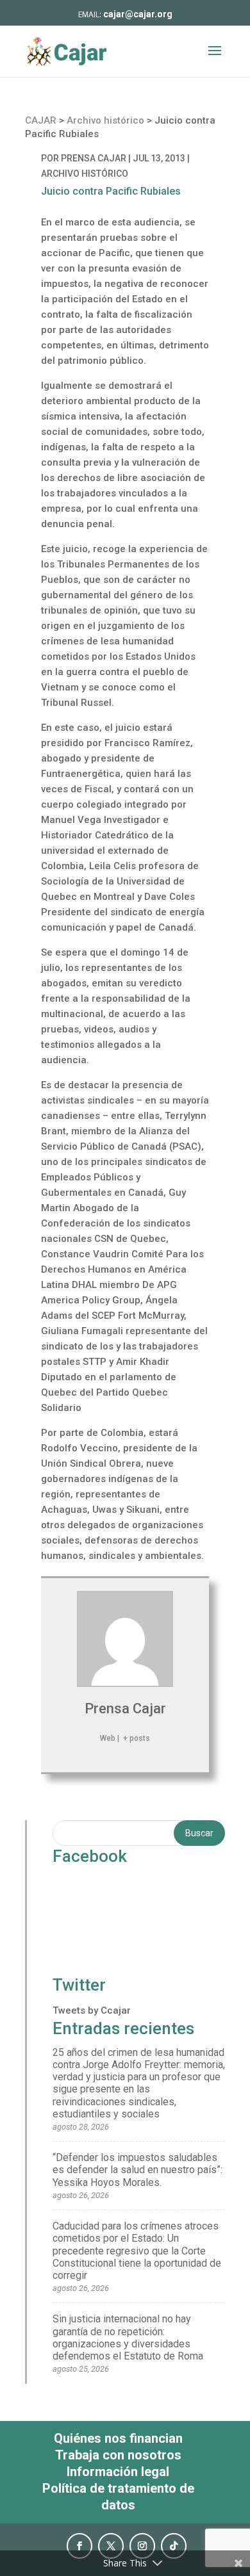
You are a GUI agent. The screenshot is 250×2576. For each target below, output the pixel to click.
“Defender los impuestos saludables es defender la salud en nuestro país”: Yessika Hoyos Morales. (137, 2170)
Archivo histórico (85, 174)
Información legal (118, 2472)
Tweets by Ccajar (92, 2010)
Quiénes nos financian (118, 2438)
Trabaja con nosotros (118, 2455)
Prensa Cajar (94, 158)
